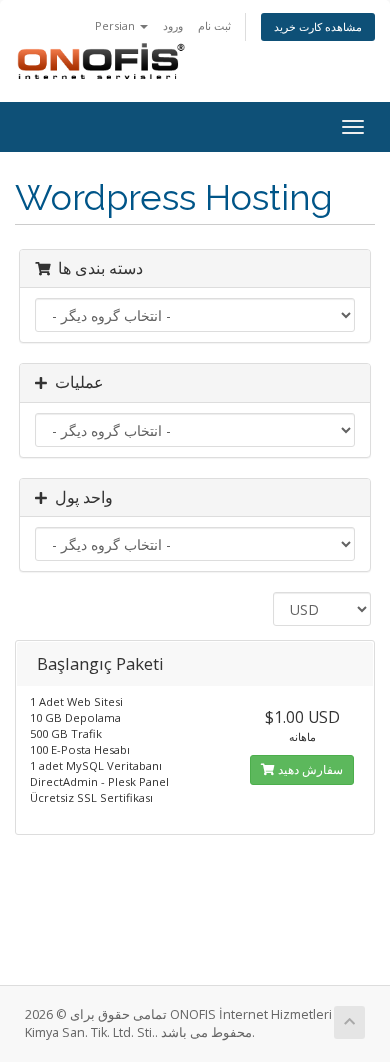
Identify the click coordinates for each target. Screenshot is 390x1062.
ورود (173, 25)
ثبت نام (214, 25)
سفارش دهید (309, 769)
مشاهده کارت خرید (318, 26)
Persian (116, 25)
